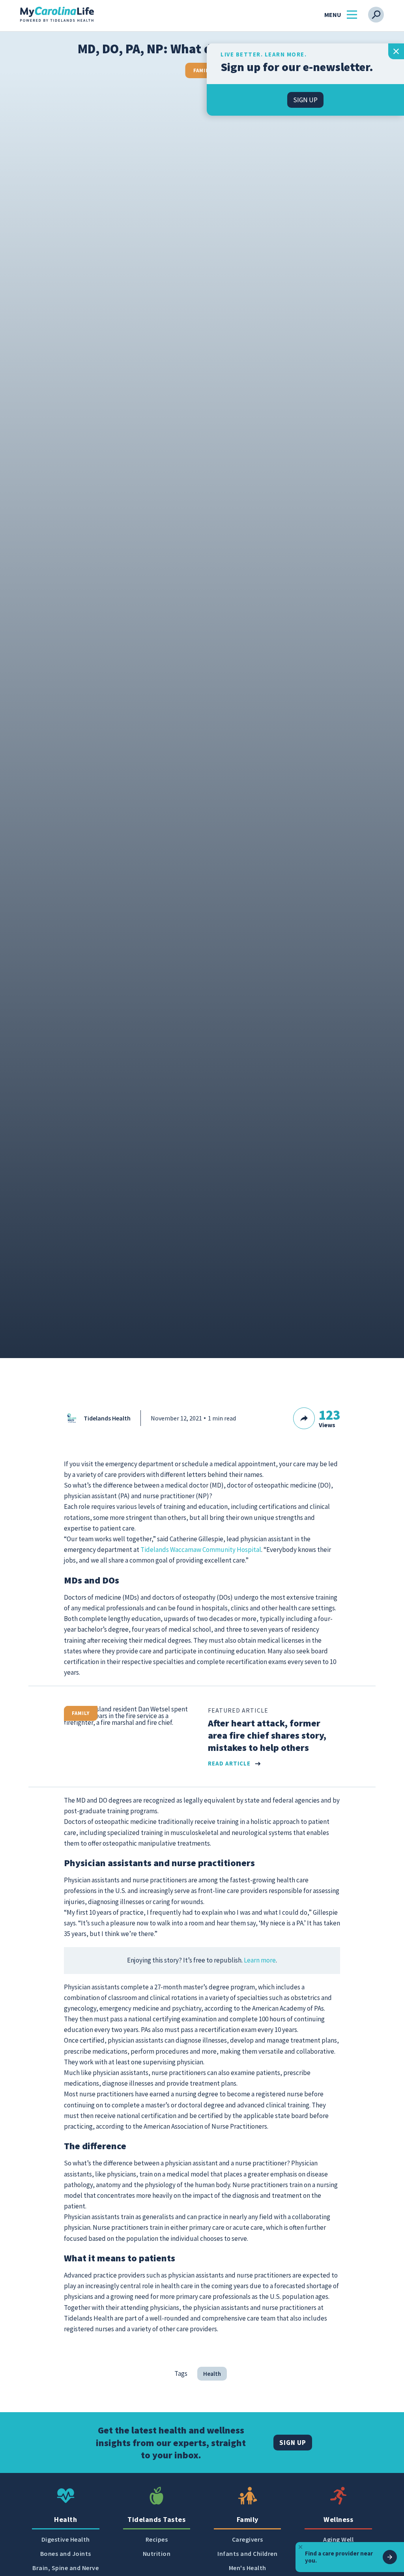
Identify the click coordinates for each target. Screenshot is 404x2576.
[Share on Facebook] (322, 1429)
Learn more (260, 1960)
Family (202, 70)
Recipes (157, 2539)
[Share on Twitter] (335, 1429)
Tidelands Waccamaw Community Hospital (201, 1550)
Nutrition (157, 2554)
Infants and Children (247, 2554)
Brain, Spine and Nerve (65, 2568)
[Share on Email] (362, 1429)
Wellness (338, 2519)
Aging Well (338, 2539)
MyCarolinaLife (57, 15)
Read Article (229, 1764)
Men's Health (248, 2568)
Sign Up (293, 2443)
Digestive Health (66, 2539)
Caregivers (248, 2539)
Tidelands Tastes (156, 2519)
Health (212, 2374)
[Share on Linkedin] (348, 1429)
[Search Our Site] (376, 15)
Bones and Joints (66, 2554)
